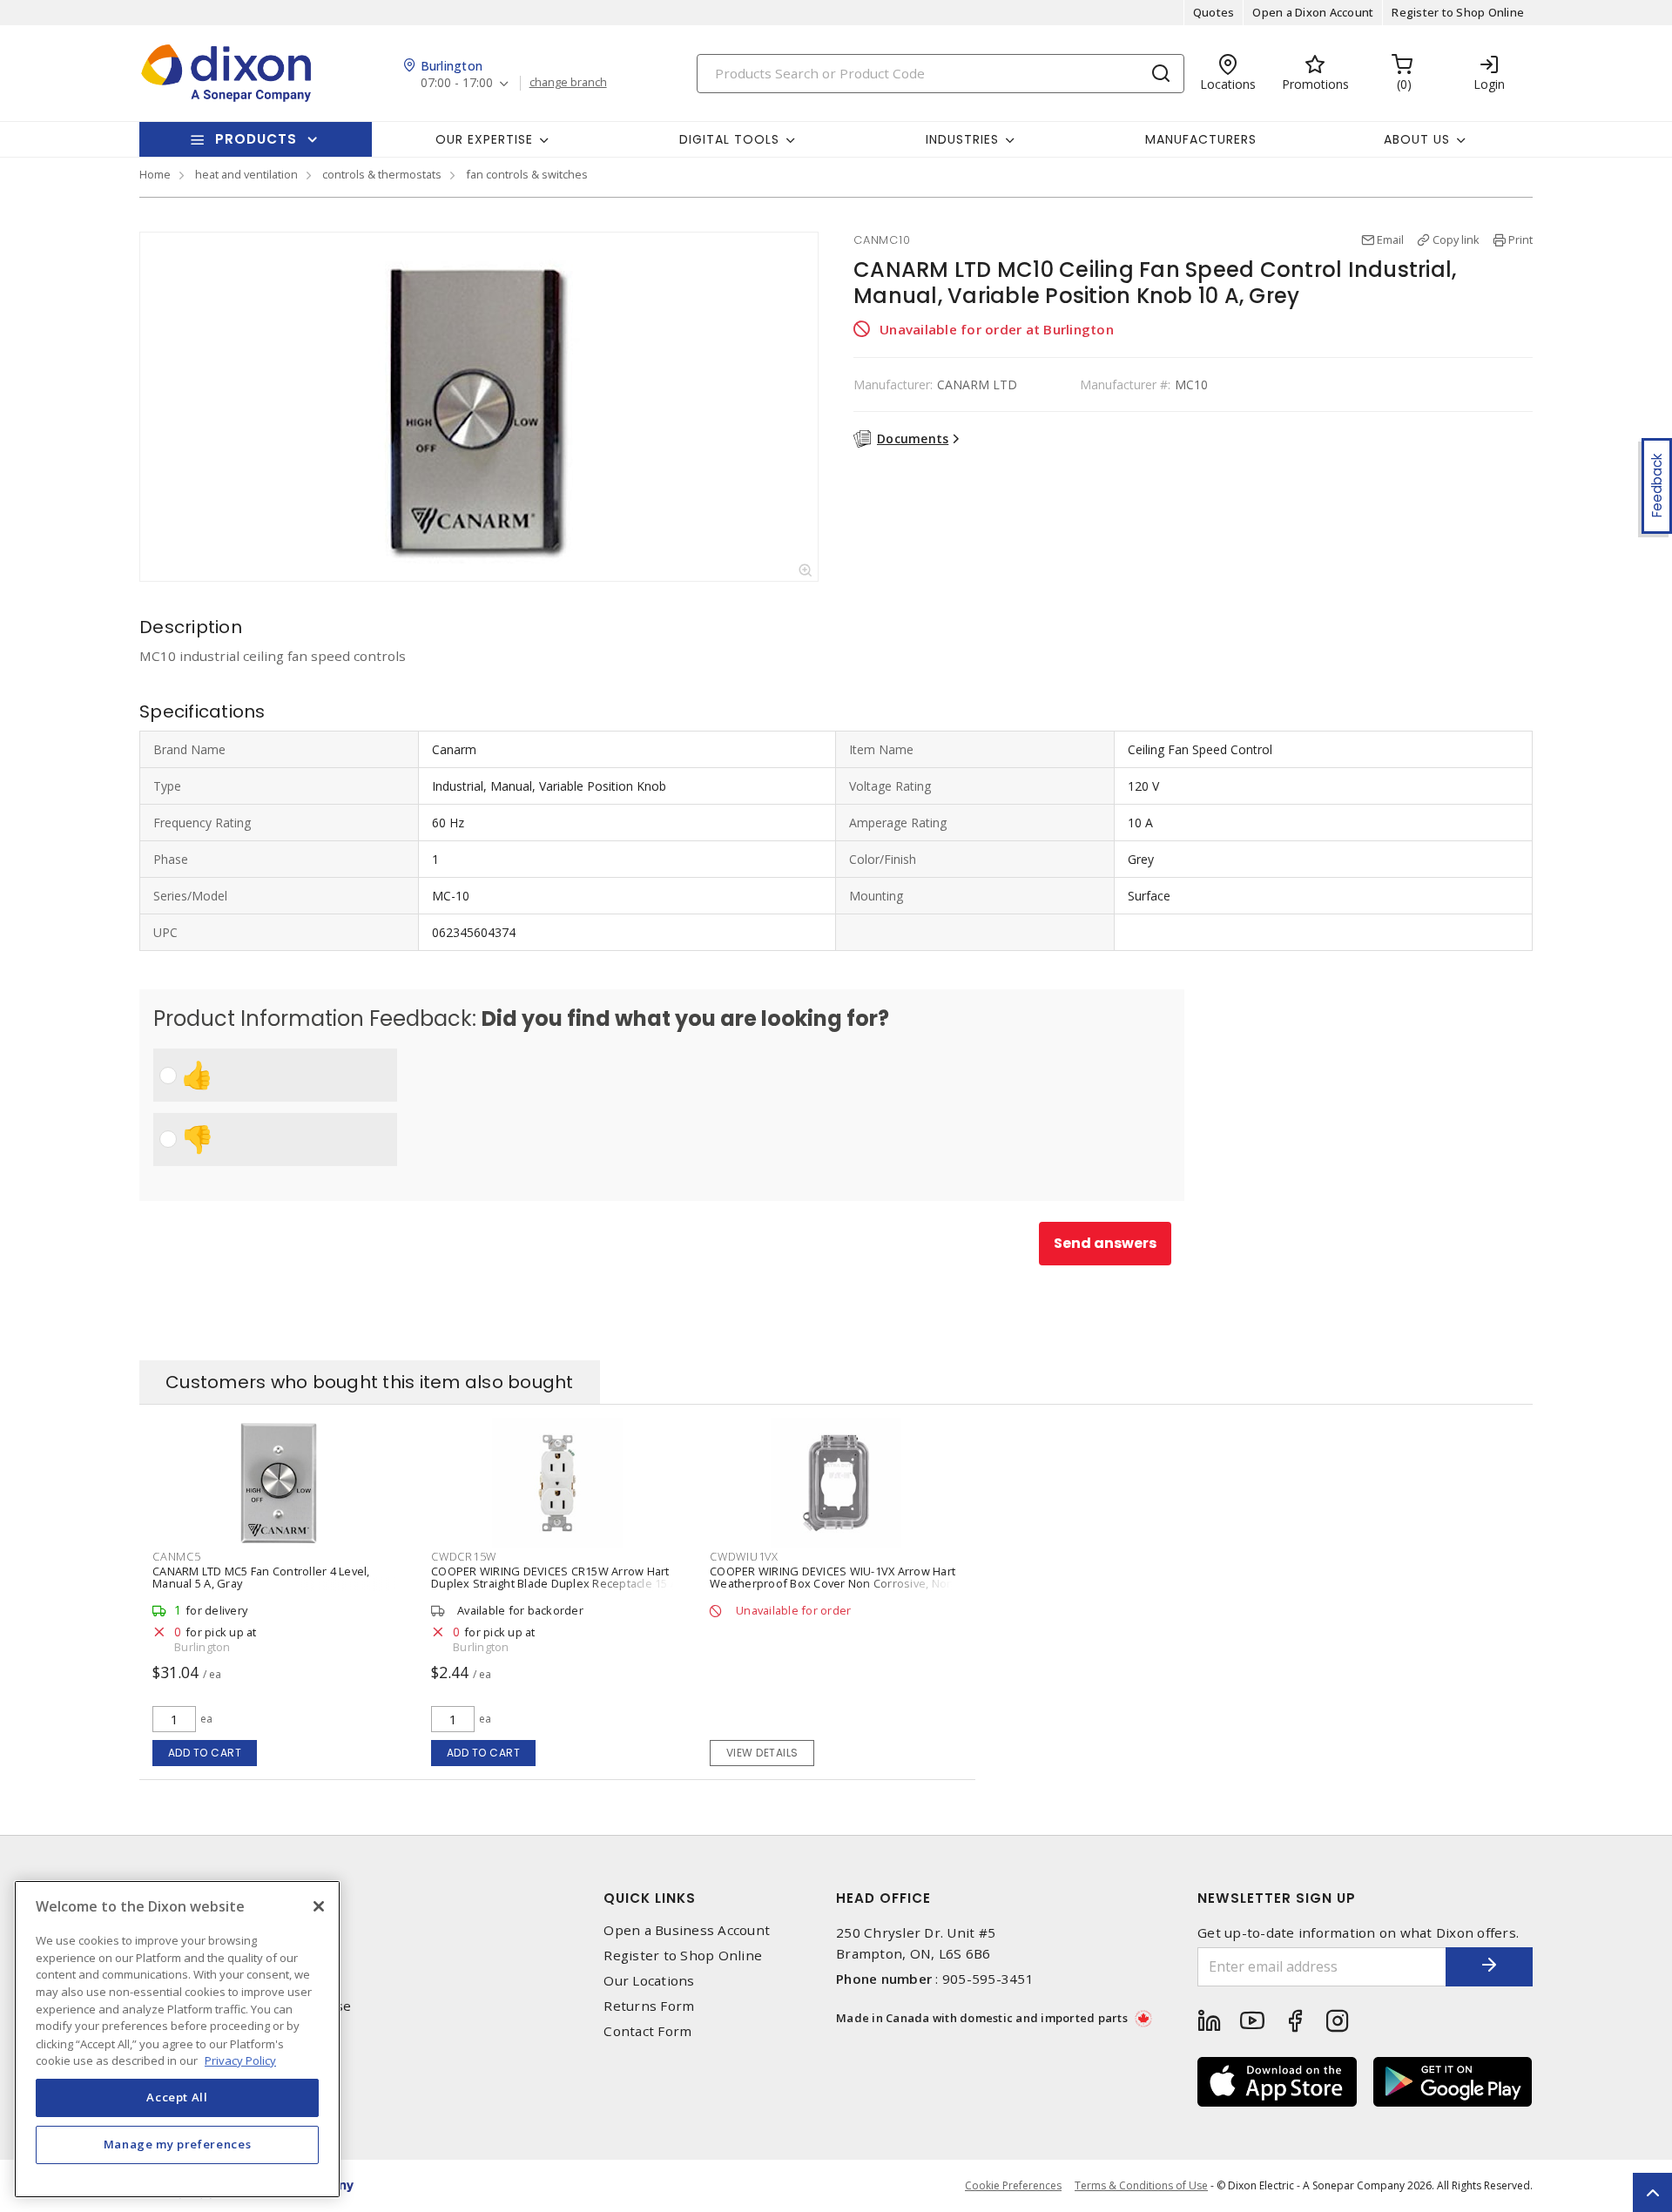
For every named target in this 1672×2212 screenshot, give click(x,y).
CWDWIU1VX (744, 1556)
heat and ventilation (246, 174)
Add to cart (205, 1753)
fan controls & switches (527, 174)
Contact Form (647, 2031)
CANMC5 (177, 1556)
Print (1520, 239)
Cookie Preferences (1013, 2186)
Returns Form (649, 2006)
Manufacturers (1201, 139)
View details (762, 1753)
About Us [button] (1417, 139)
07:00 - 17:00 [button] (457, 83)
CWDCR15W (464, 1556)
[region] (177, 2039)
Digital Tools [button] (729, 139)
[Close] (319, 1906)
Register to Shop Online (1458, 12)
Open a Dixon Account (1313, 12)
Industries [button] (962, 139)
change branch (568, 83)
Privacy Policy (240, 2060)
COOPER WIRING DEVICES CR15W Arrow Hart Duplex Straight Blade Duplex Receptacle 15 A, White (556, 1583)
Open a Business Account (687, 1930)
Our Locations (649, 1981)
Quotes (1214, 12)
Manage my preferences (178, 2144)
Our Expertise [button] (484, 139)
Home (155, 174)
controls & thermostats (382, 174)
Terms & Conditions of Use (1141, 2185)
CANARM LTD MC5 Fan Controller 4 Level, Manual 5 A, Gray (261, 1577)
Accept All (177, 2097)
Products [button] (256, 139)
